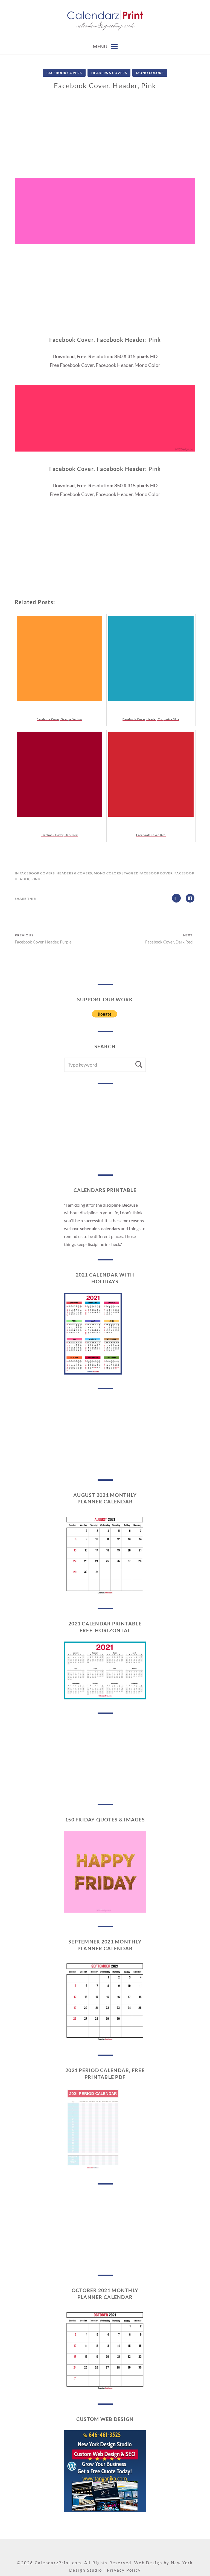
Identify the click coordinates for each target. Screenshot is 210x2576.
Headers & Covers (109, 73)
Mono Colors (150, 73)
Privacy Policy (124, 2570)
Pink (36, 879)
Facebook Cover (156, 873)
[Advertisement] (105, 140)
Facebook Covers (64, 73)
